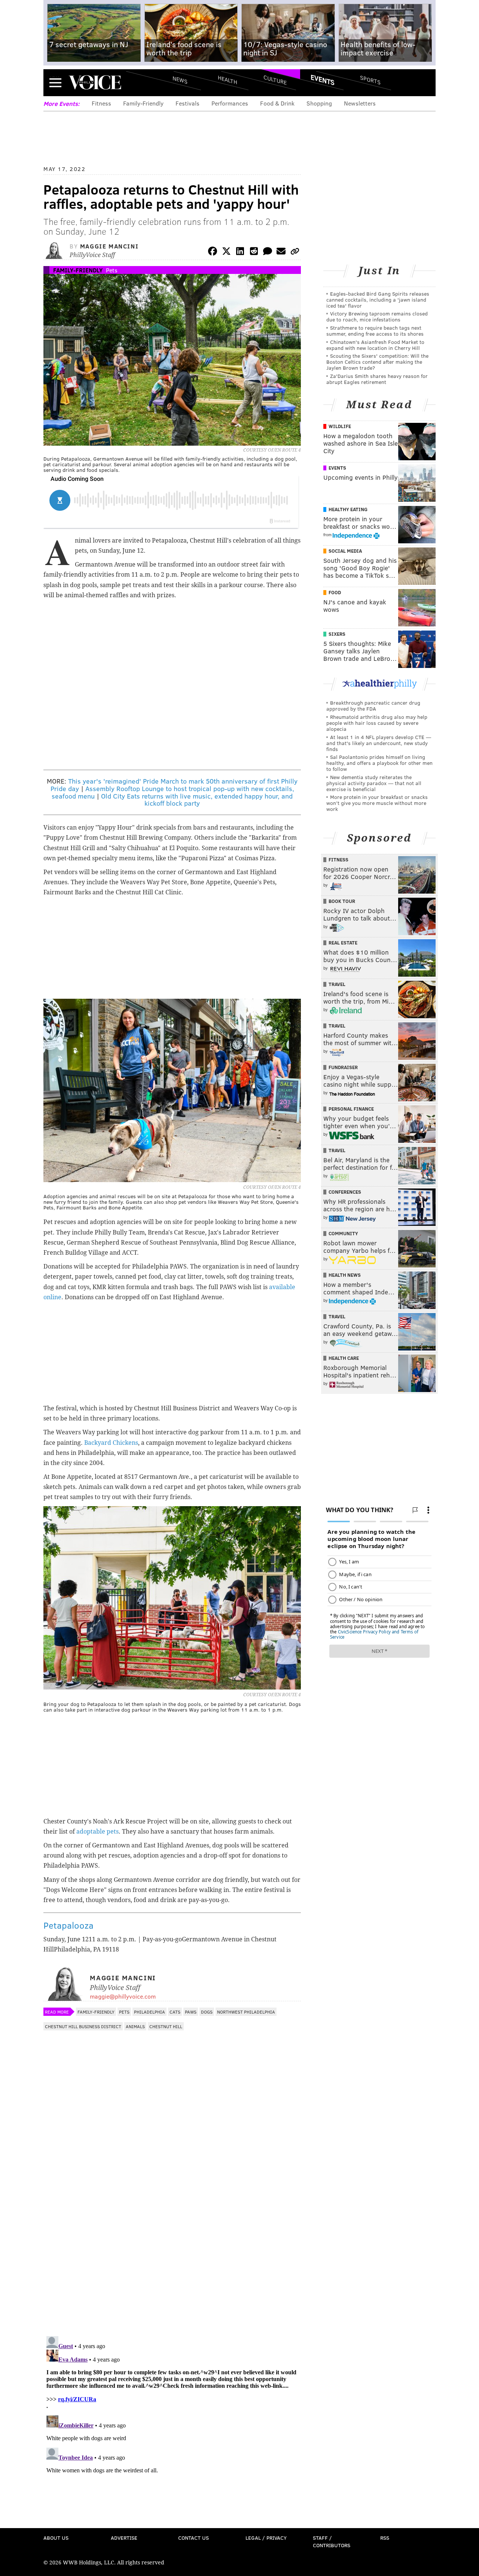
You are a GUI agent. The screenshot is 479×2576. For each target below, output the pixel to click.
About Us (56, 2538)
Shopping (319, 103)
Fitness (101, 103)
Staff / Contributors (332, 2541)
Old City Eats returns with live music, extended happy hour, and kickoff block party (197, 800)
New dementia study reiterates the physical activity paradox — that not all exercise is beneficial (374, 783)
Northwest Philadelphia (246, 2012)
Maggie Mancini (109, 246)
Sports (370, 80)
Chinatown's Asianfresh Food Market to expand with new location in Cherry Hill (375, 345)
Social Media (345, 551)
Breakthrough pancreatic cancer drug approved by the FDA (373, 706)
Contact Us (193, 2538)
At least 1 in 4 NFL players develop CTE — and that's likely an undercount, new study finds (379, 743)
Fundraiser (343, 1067)
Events (323, 80)
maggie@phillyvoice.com (123, 1996)
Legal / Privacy (266, 2538)
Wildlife (340, 426)
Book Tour (342, 901)
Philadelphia (150, 2012)
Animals (135, 2026)
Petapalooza (68, 1925)
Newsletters (360, 103)
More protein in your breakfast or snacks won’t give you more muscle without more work (377, 803)
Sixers (337, 634)
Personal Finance (351, 1109)
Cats (175, 2012)
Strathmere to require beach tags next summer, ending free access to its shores (375, 331)
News (180, 80)
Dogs (207, 2012)
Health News (345, 1275)
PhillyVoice (95, 82)
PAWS (191, 2012)
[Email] (281, 252)
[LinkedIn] (240, 252)
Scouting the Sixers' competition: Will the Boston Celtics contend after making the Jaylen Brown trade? (377, 362)
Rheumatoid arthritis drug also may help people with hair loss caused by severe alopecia (377, 723)
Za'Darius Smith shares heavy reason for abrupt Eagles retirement (377, 379)
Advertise (124, 2538)
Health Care (344, 1358)
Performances (230, 103)
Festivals (187, 103)
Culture (275, 80)
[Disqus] (172, 2233)
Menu (55, 83)
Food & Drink (277, 103)
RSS (385, 2538)
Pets (112, 270)
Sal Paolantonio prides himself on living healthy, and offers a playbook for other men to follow (379, 763)
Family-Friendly (143, 103)
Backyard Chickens (111, 1443)
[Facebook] (213, 252)
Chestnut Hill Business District (83, 2026)
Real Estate (343, 943)
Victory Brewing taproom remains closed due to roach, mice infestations (377, 316)
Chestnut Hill (166, 2026)
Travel (337, 984)
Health (228, 80)
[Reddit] (254, 252)
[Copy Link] (295, 252)
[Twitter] (226, 252)
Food (335, 592)
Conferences (345, 1192)
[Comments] (268, 252)
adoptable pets (97, 1832)
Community (343, 1233)
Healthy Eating (348, 509)
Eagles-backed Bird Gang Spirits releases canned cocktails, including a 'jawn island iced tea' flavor (378, 300)
